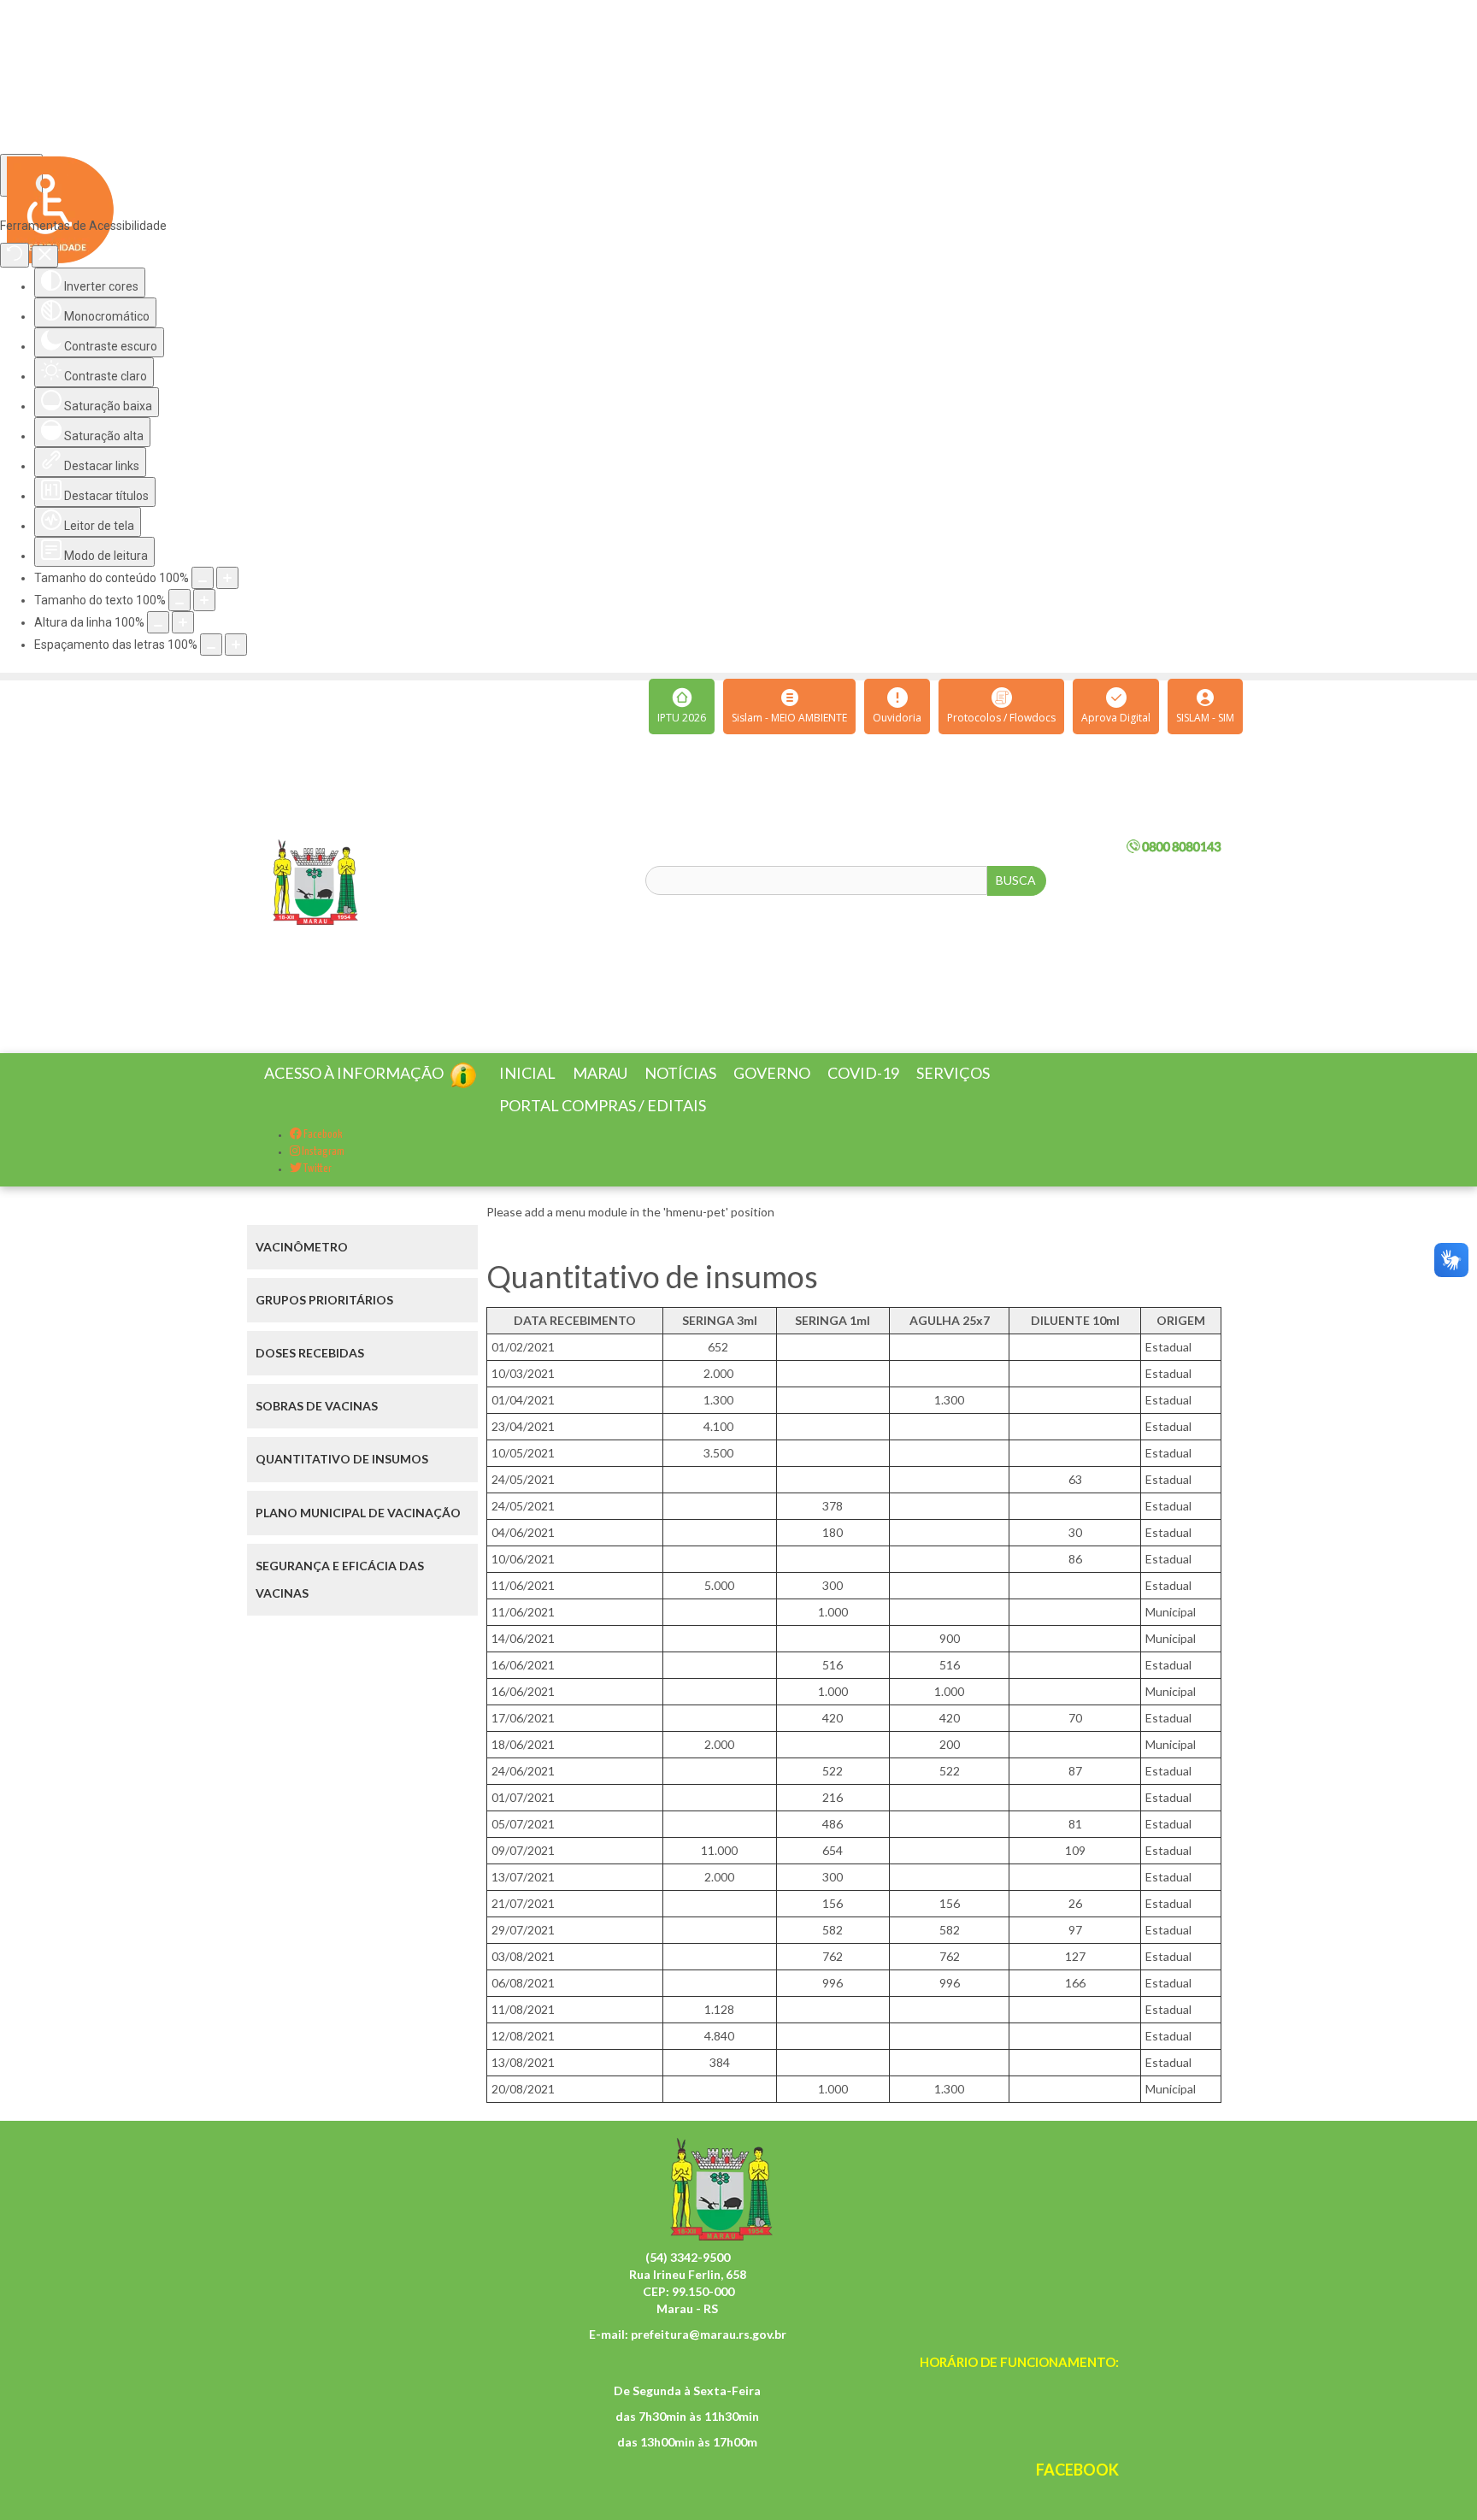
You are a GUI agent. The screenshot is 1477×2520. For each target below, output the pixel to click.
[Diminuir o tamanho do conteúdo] (203, 578)
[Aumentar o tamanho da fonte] (204, 600)
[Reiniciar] (15, 255)
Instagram (322, 1172)
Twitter (317, 1189)
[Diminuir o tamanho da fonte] (179, 600)
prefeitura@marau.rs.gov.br (709, 2355)
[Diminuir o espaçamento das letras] (211, 645)
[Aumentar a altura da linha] (183, 622)
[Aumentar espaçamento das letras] (236, 645)
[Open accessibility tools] (21, 175)
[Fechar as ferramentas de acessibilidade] (45, 256)
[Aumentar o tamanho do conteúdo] (227, 578)
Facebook (322, 1155)
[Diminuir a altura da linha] (158, 622)
